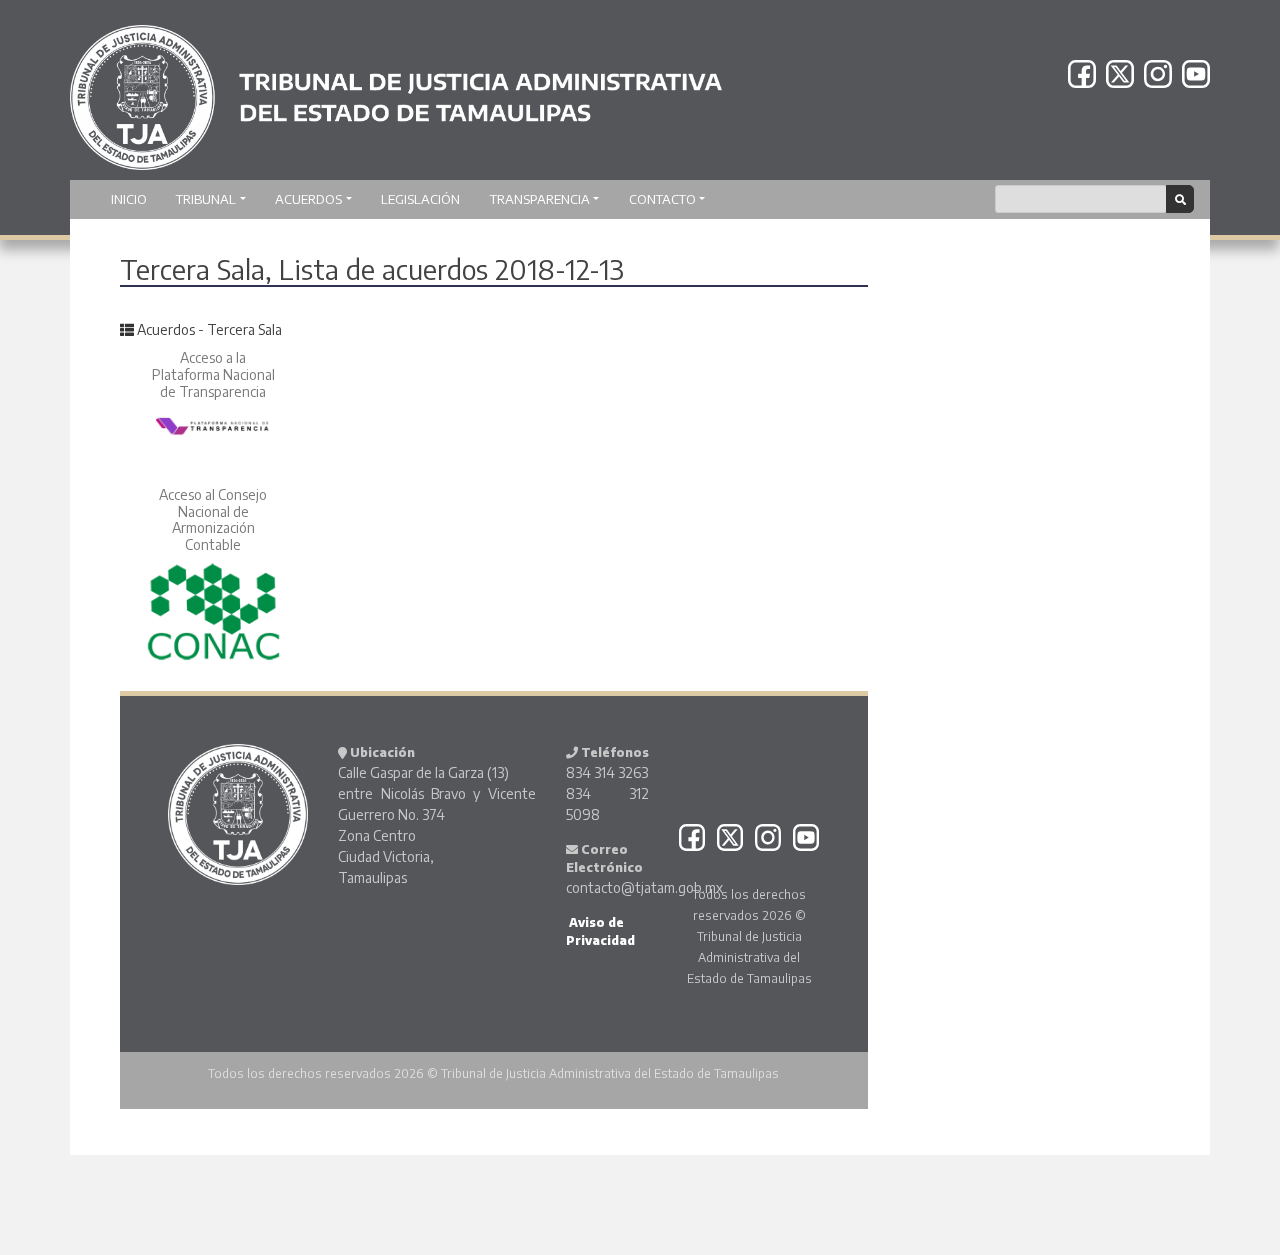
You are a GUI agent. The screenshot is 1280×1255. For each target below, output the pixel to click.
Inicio (129, 199)
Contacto (662, 199)
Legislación (420, 199)
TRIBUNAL (206, 199)
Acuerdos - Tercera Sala (209, 329)
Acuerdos (308, 199)
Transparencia (540, 199)
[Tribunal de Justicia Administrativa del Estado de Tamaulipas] (396, 88)
